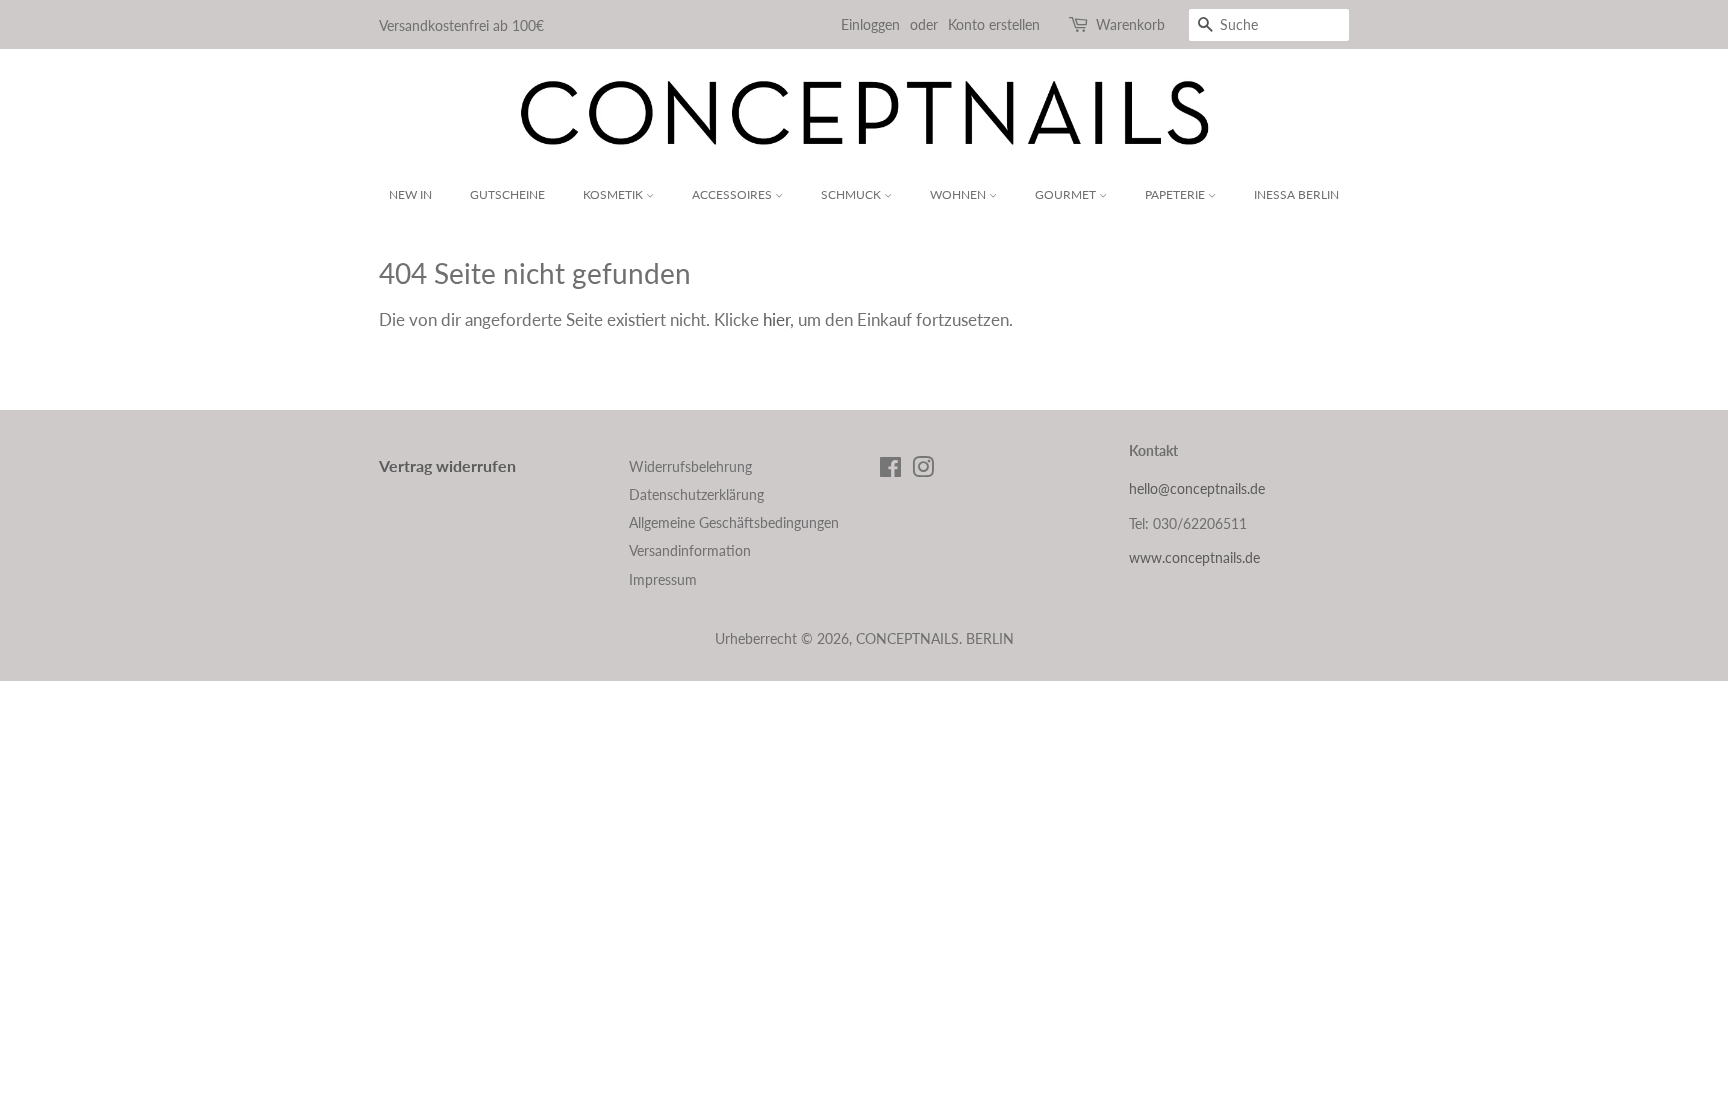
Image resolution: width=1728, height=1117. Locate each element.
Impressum (663, 579)
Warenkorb (1130, 24)
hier (776, 319)
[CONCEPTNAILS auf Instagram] (923, 470)
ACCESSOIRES (733, 194)
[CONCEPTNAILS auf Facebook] (890, 470)
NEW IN (410, 194)
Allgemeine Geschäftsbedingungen (734, 522)
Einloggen (870, 24)
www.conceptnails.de (1194, 557)
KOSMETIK (614, 194)
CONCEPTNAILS (907, 638)
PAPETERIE (1176, 194)
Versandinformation (690, 550)
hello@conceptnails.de (1197, 488)
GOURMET (1067, 194)
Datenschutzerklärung (696, 494)
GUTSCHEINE (507, 194)
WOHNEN (959, 194)
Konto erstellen (994, 24)
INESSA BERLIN (1296, 194)
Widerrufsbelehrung (690, 466)
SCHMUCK (852, 194)
